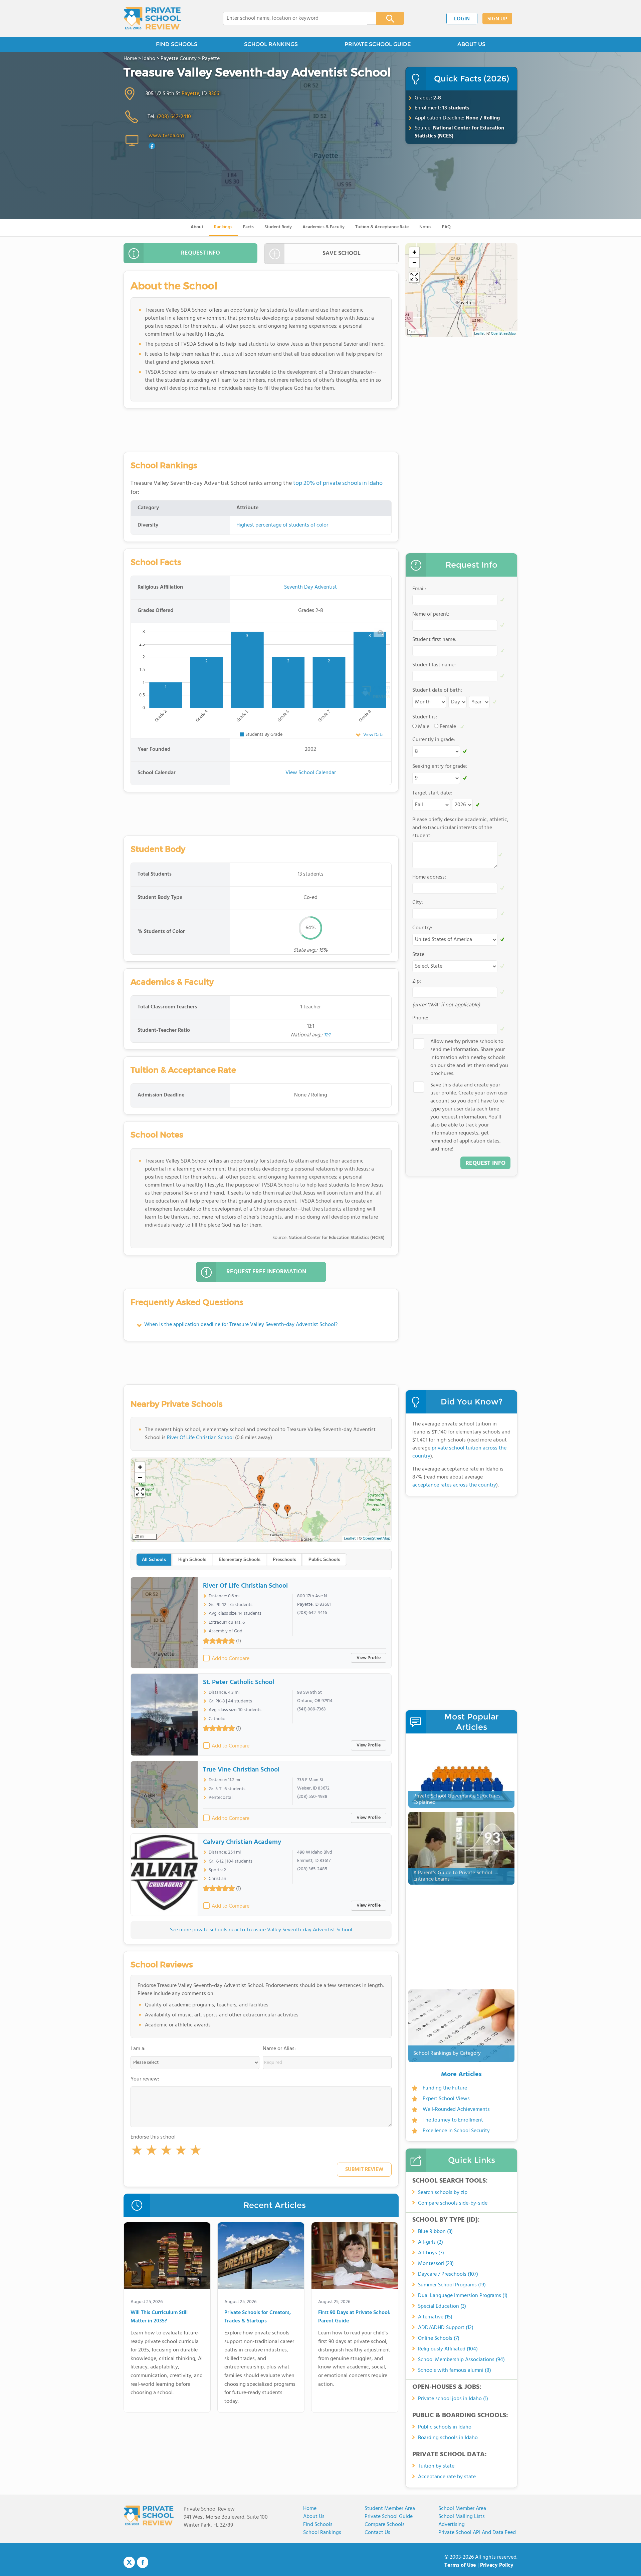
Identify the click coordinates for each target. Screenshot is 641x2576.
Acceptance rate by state (447, 2477)
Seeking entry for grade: (440, 766)
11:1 (327, 1035)
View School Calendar (311, 773)
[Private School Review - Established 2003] (152, 18)
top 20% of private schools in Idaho (338, 483)
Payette (190, 94)
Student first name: (434, 640)
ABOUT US (471, 44)
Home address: (429, 877)
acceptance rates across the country (454, 1485)
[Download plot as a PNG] (380, 632)
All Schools (154, 1559)
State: (419, 955)
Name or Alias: (279, 2049)
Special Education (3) (442, 2306)
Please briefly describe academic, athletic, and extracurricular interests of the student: (460, 828)
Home (310, 2509)
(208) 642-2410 (174, 117)
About (197, 227)
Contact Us (377, 2533)
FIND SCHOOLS (177, 44)
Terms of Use (460, 2565)
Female (448, 727)
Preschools (284, 1559)
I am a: (138, 2049)
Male (424, 727)
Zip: (417, 981)
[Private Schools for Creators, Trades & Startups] (261, 2257)
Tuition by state (436, 2466)
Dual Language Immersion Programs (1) (463, 2296)
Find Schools (318, 2525)
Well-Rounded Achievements (456, 2110)
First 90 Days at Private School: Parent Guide (354, 2317)
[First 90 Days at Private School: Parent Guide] (355, 2257)
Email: (419, 589)
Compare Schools (385, 2525)
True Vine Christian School (241, 1770)
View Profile (369, 1658)
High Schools (192, 1559)
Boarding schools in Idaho (448, 2438)
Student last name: (434, 665)
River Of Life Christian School (200, 1438)
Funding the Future (445, 2088)
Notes (425, 227)
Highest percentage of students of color (282, 525)
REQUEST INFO (200, 253)
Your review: (145, 2079)
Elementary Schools (240, 1559)
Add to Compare (231, 1659)
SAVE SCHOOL (342, 253)
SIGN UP (497, 19)
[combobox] (295, 18)
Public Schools (324, 1559)
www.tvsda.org (166, 136)
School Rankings (322, 2533)
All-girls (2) (431, 2242)
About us (314, 2517)
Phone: (420, 1018)
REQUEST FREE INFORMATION (266, 1272)
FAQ (446, 227)
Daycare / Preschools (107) (448, 2274)
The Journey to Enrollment (453, 2120)
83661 (215, 94)
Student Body (278, 227)
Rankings (223, 227)
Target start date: (432, 793)
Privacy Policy (497, 2565)
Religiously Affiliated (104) (448, 2349)
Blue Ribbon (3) (435, 2232)
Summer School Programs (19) (452, 2285)
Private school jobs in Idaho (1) (453, 2399)
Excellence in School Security (456, 2131)
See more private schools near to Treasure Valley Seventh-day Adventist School (261, 1930)
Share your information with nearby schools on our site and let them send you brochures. (469, 1058)
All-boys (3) (431, 2253)
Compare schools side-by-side (453, 2203)
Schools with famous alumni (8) (455, 2370)
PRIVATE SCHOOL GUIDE (378, 44)
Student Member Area (390, 2509)
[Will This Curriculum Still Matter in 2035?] (167, 2257)
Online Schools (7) (439, 2338)
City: (418, 903)
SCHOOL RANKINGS (271, 44)
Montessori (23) (436, 2264)
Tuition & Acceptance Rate (382, 227)
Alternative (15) (435, 2317)
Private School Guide (389, 2517)
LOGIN (462, 19)
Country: (422, 928)
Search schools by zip (443, 2193)
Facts (248, 227)
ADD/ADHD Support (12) (446, 2328)
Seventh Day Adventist (310, 587)
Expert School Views (446, 2099)
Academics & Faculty (324, 227)
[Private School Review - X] (129, 2563)
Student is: (425, 717)
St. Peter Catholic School (239, 1682)
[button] (137, 2152)
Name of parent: (431, 614)
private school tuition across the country (459, 1452)
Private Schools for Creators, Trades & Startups (258, 2317)
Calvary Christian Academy (242, 1842)
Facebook (143, 2562)
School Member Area (462, 2509)
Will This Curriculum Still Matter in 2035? (159, 2317)
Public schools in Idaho (445, 2427)
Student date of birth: (437, 690)
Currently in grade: (434, 740)
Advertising (452, 2525)
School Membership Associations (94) (461, 2360)
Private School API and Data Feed (477, 2533)
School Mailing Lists (462, 2517)
